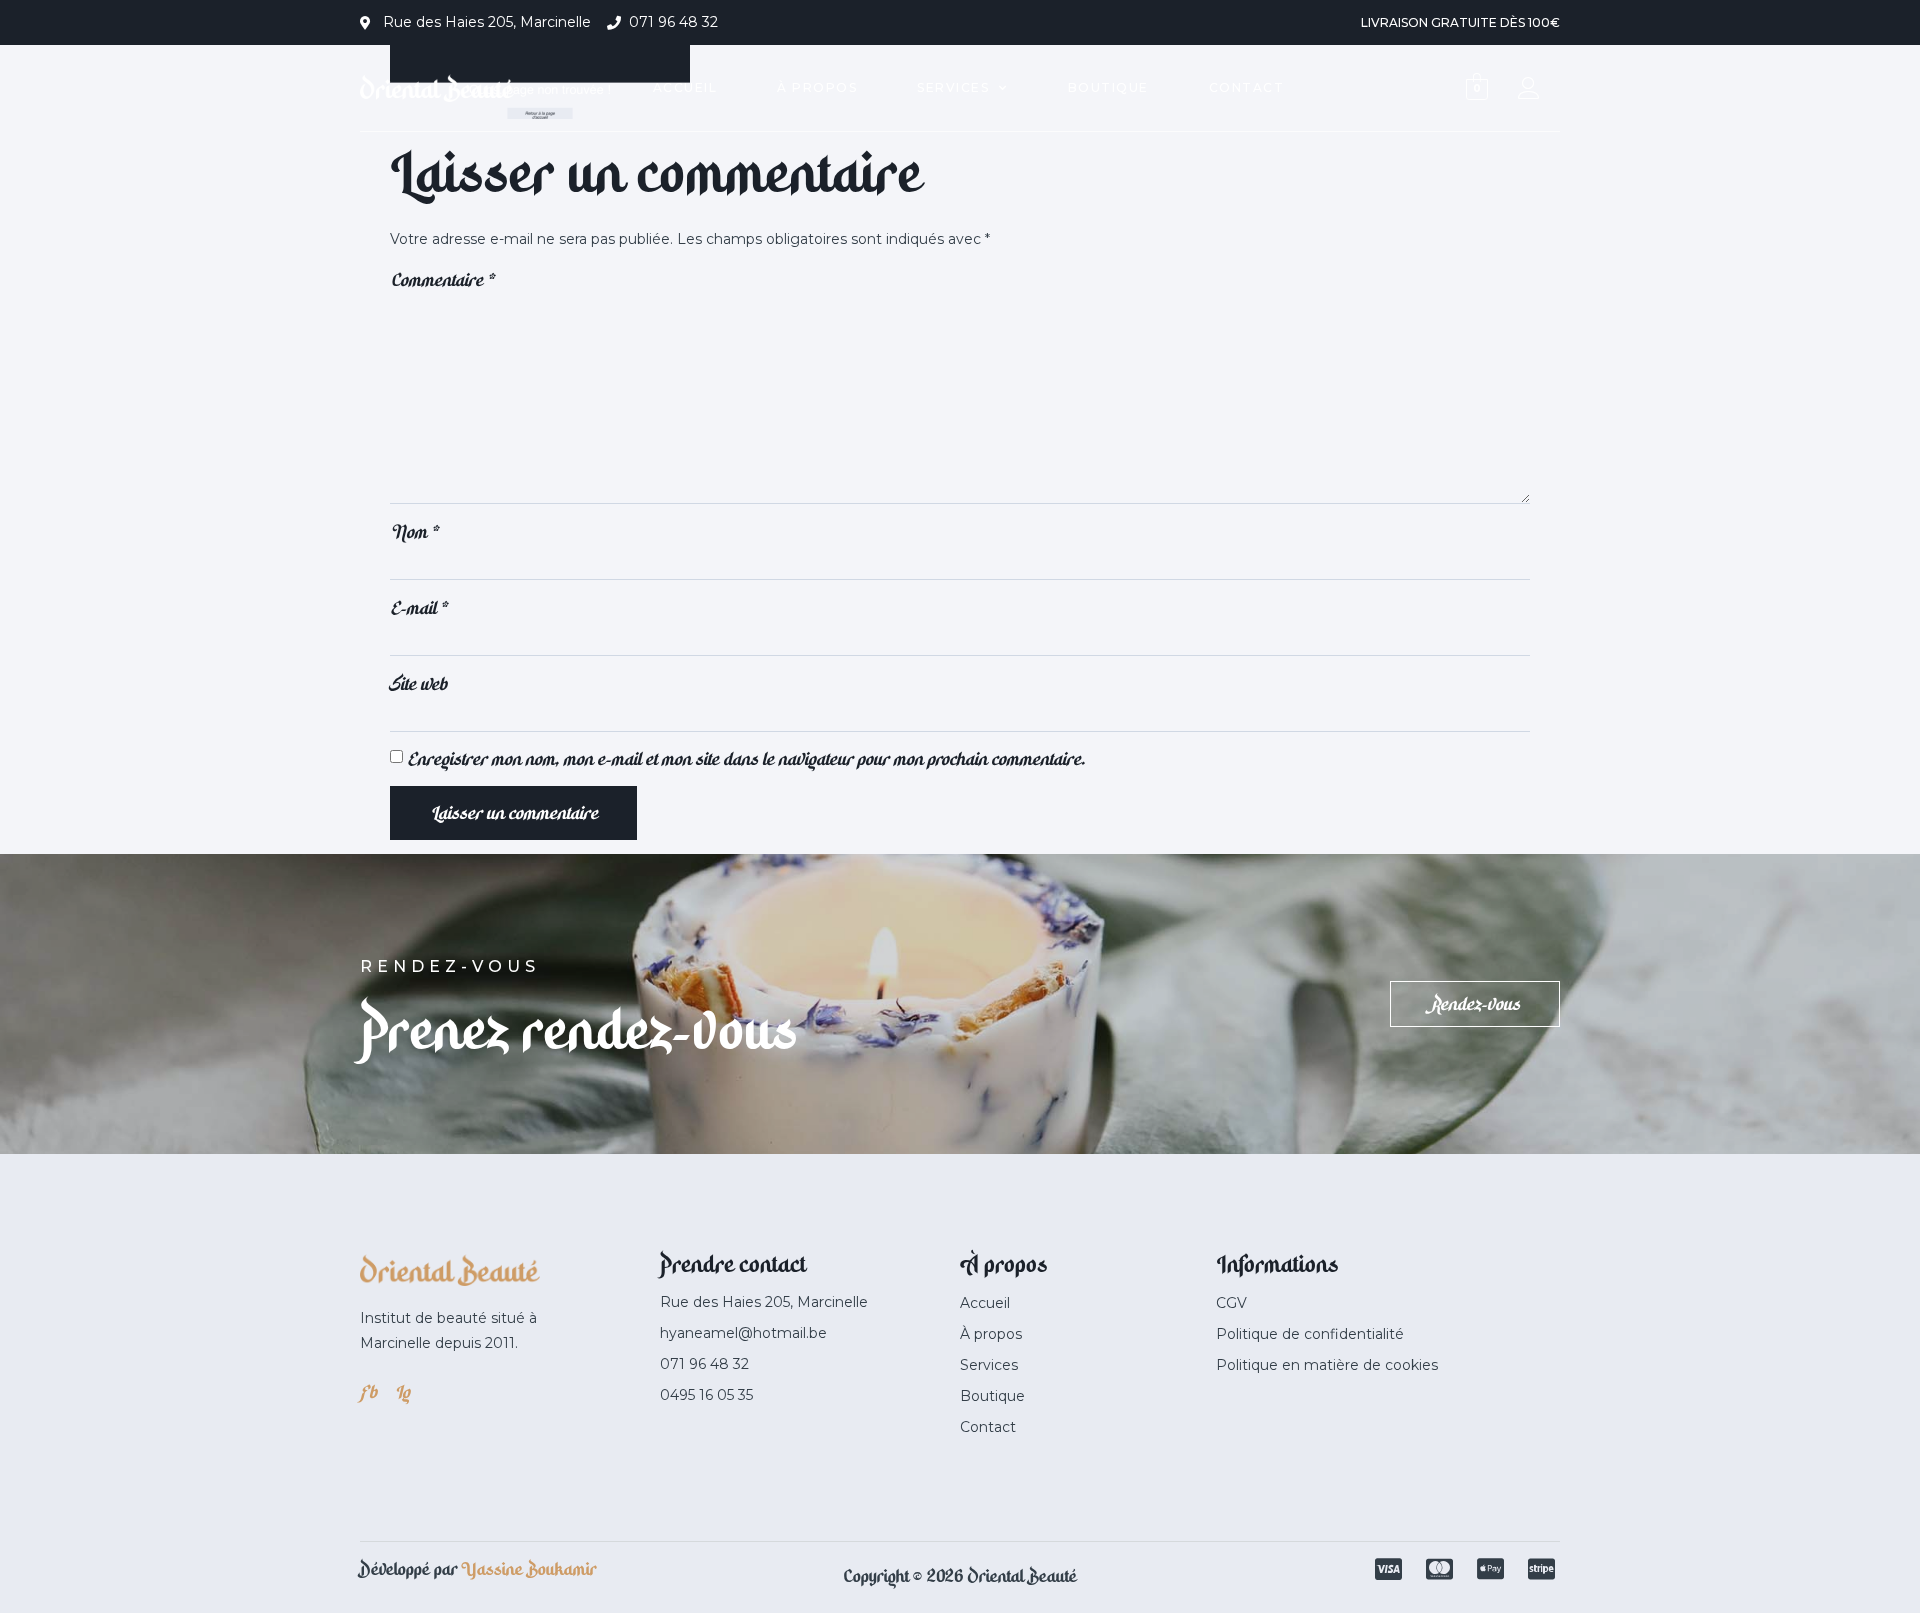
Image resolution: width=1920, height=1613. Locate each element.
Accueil (685, 87)
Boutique (1108, 87)
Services (953, 87)
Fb (367, 1392)
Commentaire (442, 280)
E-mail (418, 608)
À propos (817, 87)
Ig (401, 1392)
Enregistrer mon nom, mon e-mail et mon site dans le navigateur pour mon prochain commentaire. (745, 759)
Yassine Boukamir (528, 1569)
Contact (1247, 87)
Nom (414, 532)
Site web (418, 684)
